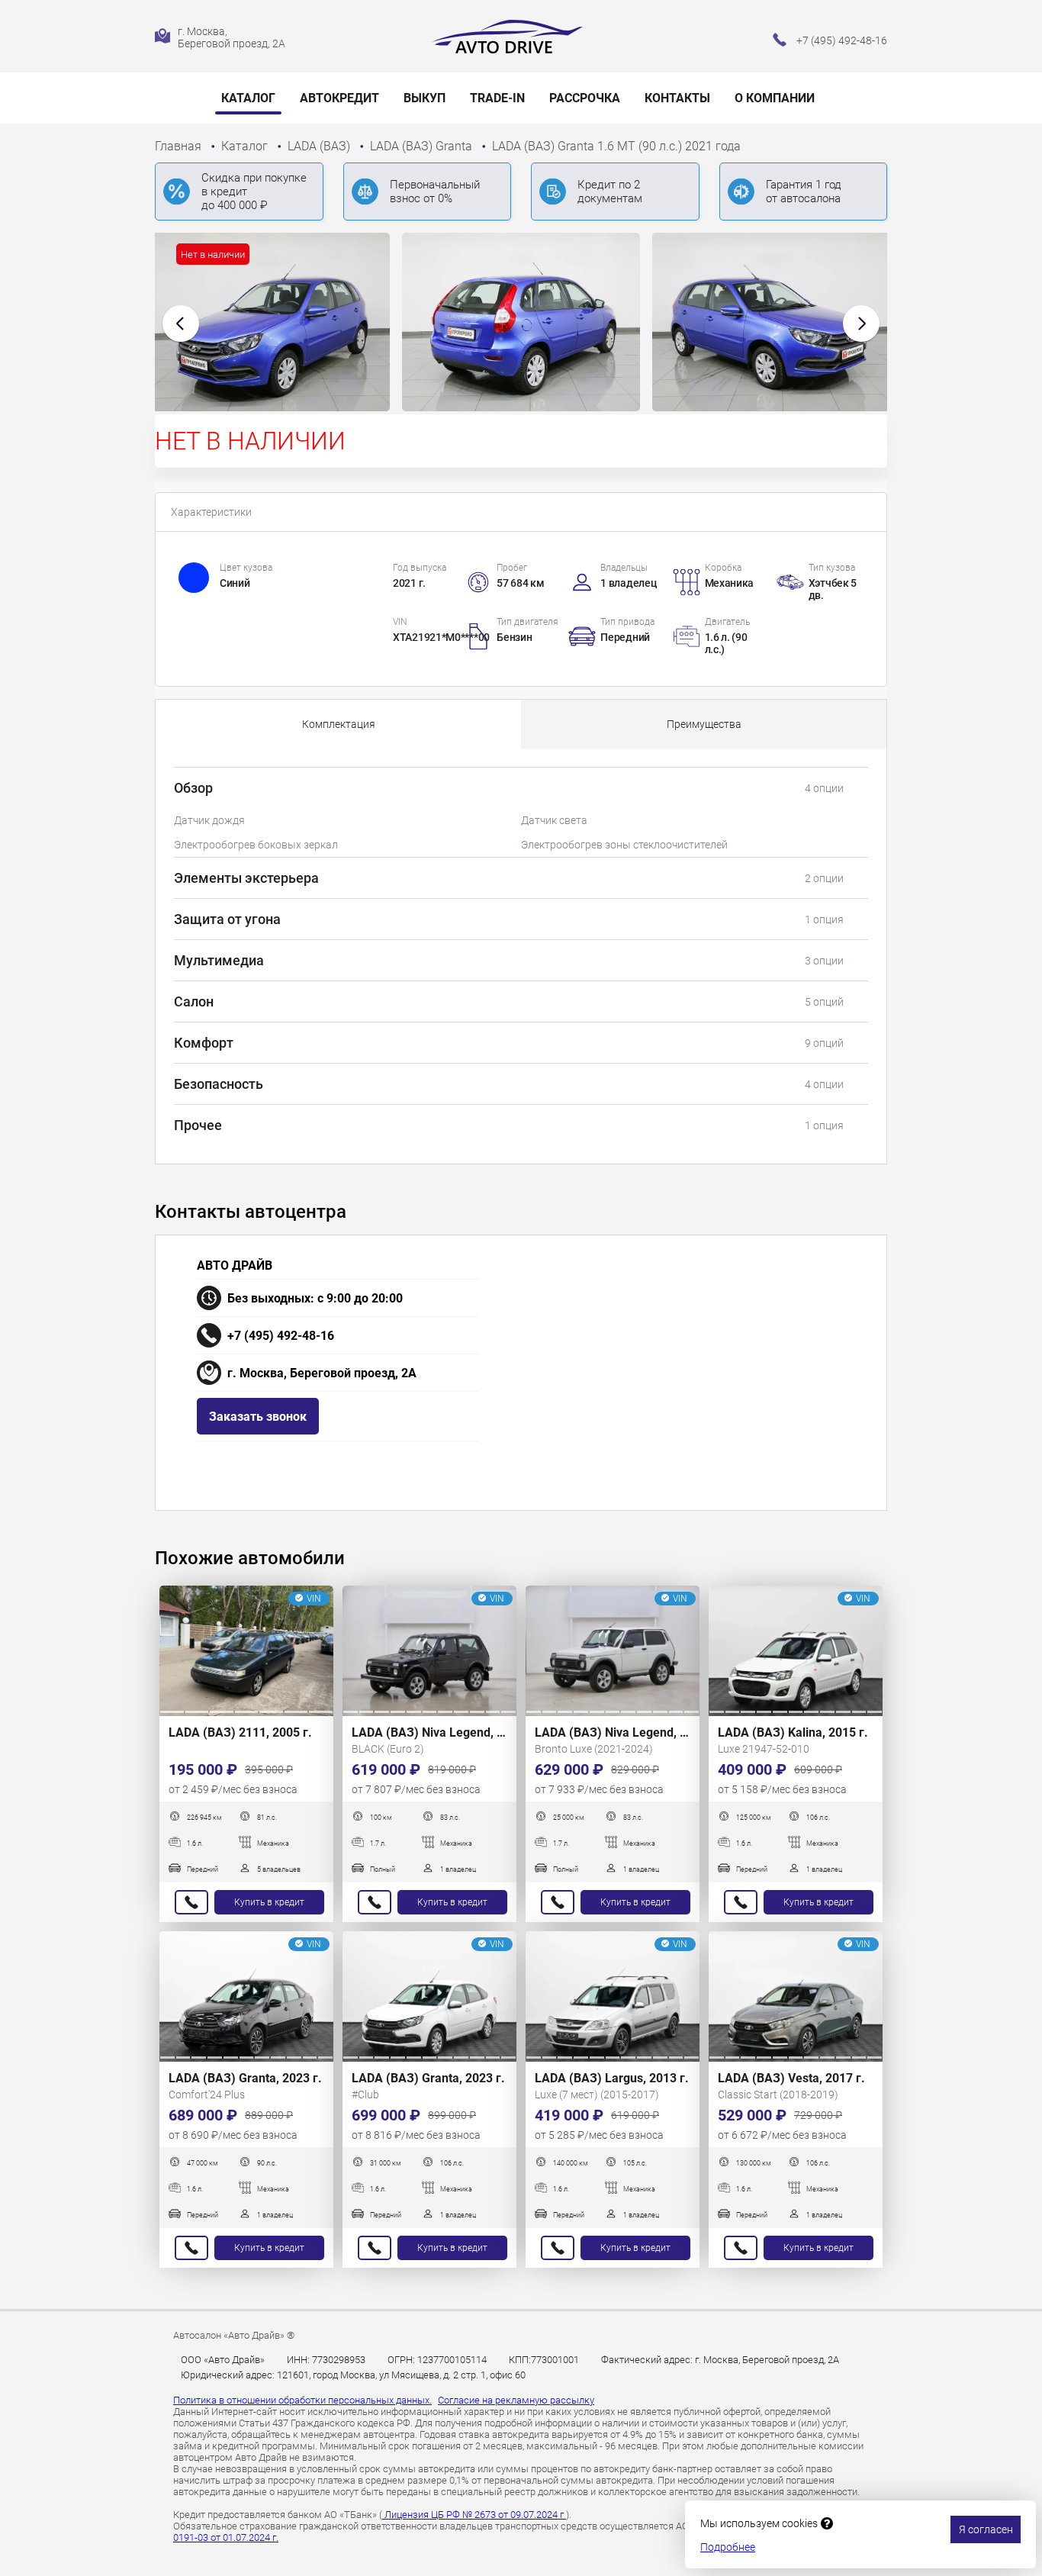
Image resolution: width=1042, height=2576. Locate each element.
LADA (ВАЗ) (320, 146)
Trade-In (497, 98)
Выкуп (425, 98)
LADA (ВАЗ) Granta (423, 146)
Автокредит (339, 98)
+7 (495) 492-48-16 (281, 1336)
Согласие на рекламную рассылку (516, 2400)
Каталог (248, 98)
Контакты (677, 98)
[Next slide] (861, 324)
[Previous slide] (181, 324)
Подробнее (728, 2547)
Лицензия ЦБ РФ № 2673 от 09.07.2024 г (474, 2515)
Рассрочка (585, 98)
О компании (775, 98)
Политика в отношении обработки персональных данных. (302, 2400)
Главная (180, 146)
